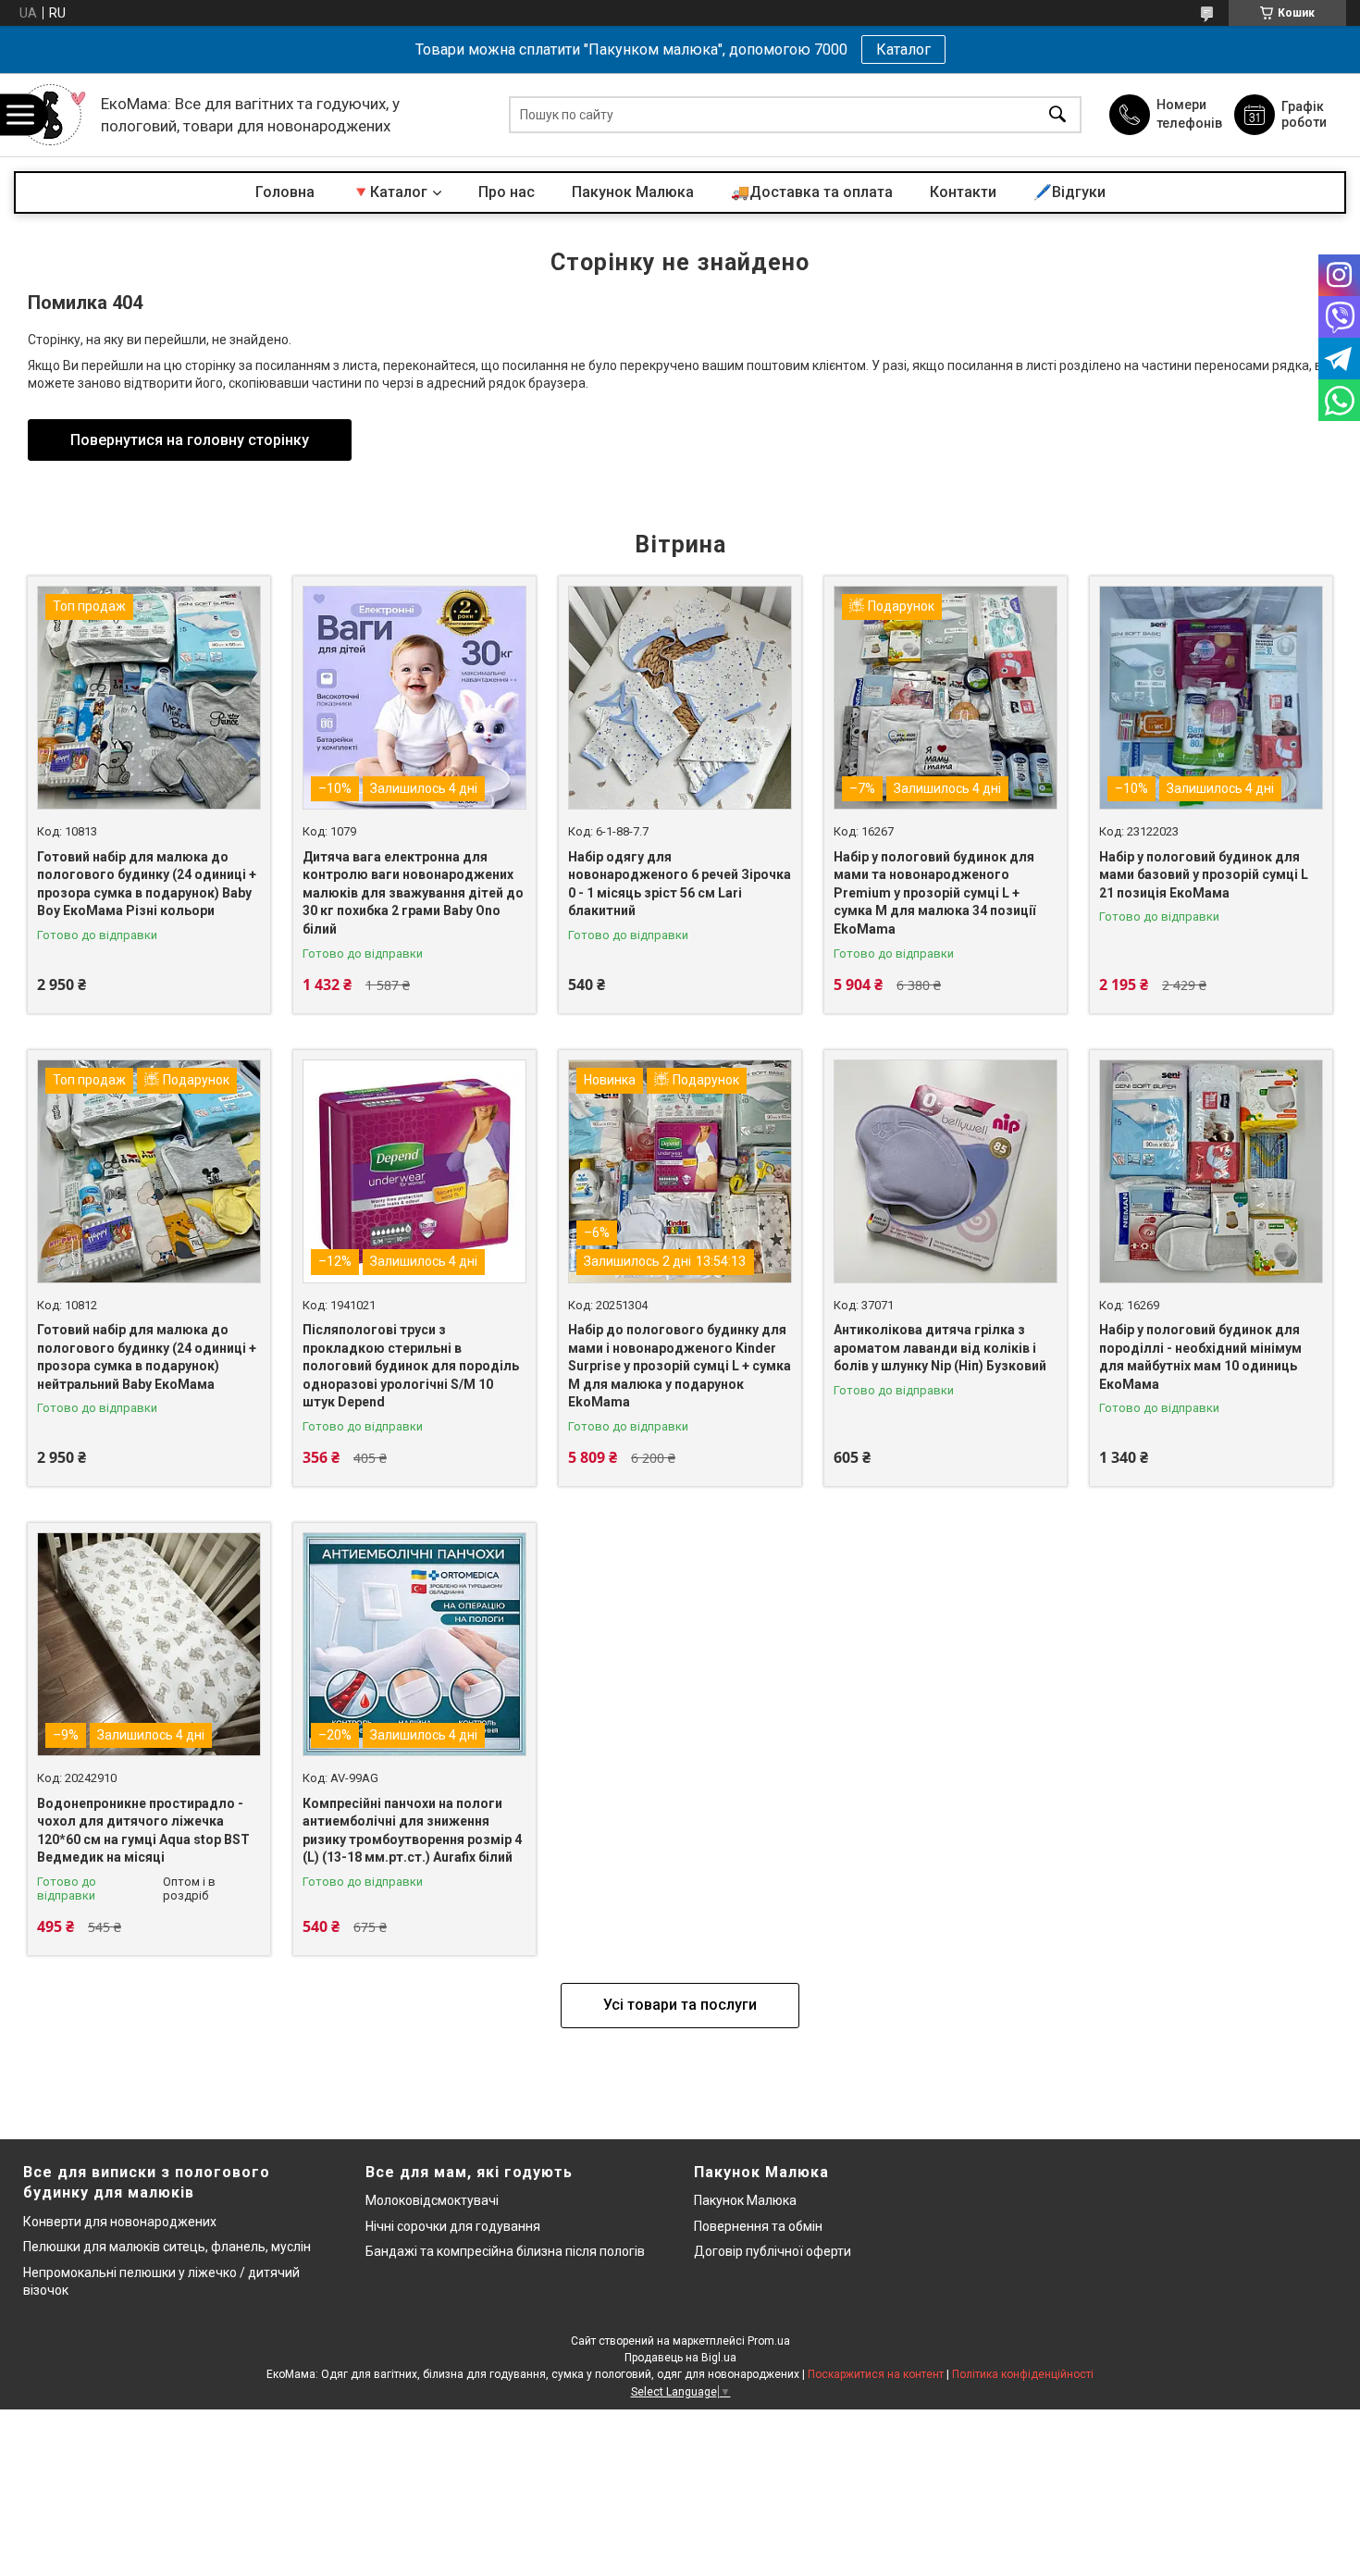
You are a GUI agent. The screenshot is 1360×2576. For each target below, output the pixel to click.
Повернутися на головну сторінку (190, 440)
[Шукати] (1057, 115)
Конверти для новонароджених (120, 2222)
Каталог (903, 50)
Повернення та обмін (758, 2226)
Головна (285, 192)
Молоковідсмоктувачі (432, 2200)
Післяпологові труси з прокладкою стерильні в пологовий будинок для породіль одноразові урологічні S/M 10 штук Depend (411, 1366)
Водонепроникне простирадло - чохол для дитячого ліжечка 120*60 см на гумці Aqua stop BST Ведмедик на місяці (143, 1831)
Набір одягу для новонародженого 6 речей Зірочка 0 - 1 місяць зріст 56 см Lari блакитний (680, 884)
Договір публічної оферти (773, 2251)
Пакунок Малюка (633, 192)
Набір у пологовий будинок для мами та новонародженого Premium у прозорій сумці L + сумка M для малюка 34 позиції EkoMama (934, 893)
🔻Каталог (389, 192)
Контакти (963, 192)
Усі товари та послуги (680, 2005)
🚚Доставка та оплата (812, 192)
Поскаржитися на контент (876, 2374)
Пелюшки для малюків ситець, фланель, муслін (167, 2247)
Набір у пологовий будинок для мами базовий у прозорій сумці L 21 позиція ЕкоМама (1204, 875)
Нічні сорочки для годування (453, 2226)
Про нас (507, 192)
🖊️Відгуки (1069, 192)
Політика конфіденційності (1023, 2374)
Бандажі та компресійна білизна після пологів (505, 2251)
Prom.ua (769, 2341)
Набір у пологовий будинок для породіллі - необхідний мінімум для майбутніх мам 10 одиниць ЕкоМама (1200, 1357)
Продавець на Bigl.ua (680, 2358)
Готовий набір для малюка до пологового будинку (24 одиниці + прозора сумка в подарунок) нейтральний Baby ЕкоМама (147, 1357)
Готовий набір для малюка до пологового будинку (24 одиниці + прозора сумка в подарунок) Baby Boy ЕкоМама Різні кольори (147, 884)
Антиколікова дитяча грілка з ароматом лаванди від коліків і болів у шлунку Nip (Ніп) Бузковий (940, 1348)
